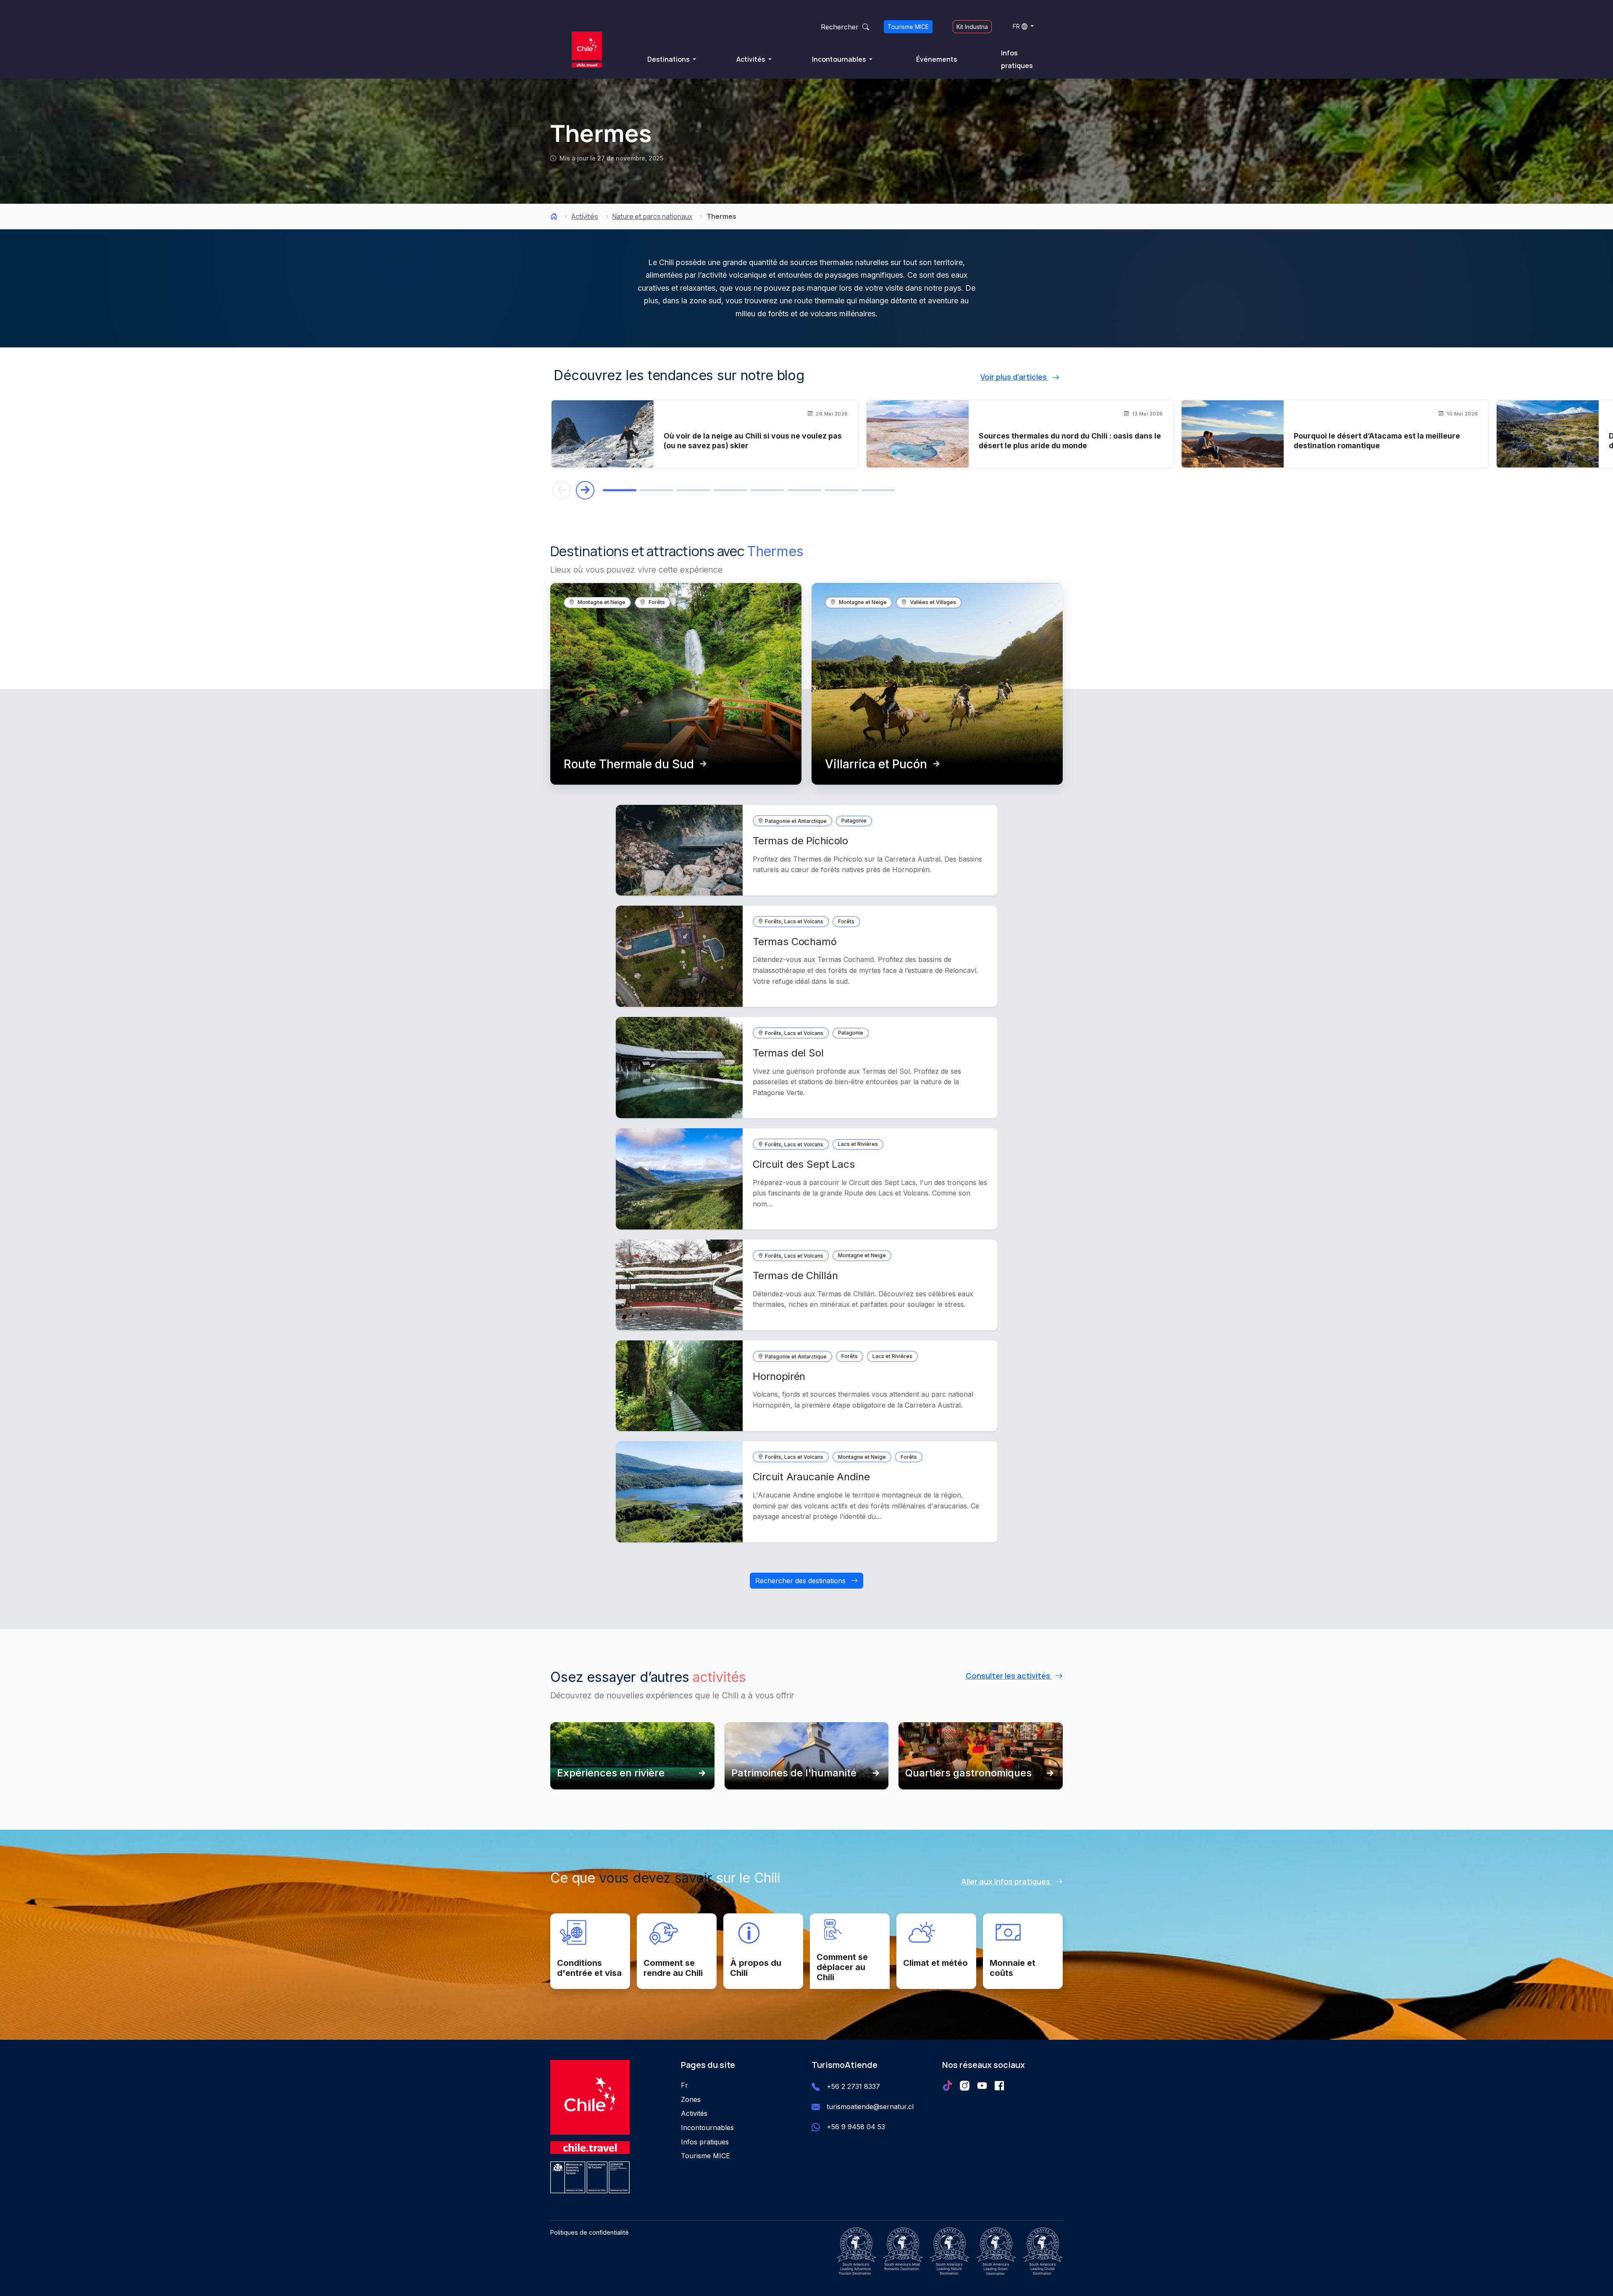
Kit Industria (972, 27)
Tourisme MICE (908, 27)
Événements (937, 59)
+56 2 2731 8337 (853, 2086)
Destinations (669, 59)
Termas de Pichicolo (800, 841)
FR (1016, 26)
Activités (751, 59)
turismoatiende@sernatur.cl (870, 2107)
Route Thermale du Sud (629, 764)
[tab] (620, 490)
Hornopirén (779, 1376)
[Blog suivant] (585, 490)
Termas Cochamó (795, 942)
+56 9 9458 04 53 (856, 2127)
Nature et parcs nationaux (652, 216)
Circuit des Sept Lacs (804, 1164)
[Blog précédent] (562, 490)
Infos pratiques (1017, 59)
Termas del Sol (788, 1053)
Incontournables (840, 59)
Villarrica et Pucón (876, 764)
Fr (684, 2085)
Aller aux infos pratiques (1006, 1881)
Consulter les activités (1009, 1676)
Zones (691, 2099)
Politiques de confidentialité (590, 2232)
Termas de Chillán (795, 1275)
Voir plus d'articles (1014, 377)
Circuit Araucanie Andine (811, 1477)
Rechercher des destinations (801, 1581)
